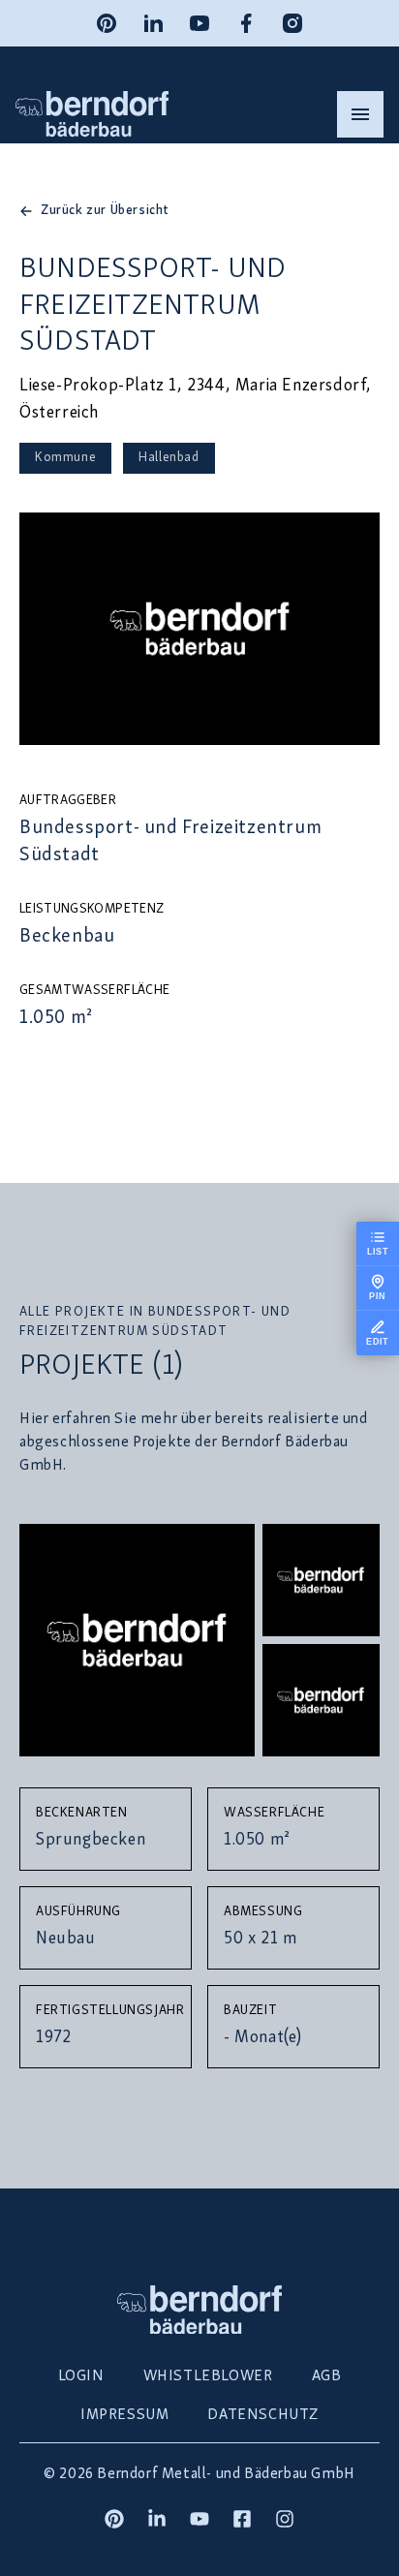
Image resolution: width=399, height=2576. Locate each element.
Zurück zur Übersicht (105, 211)
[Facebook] (246, 23)
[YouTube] (199, 23)
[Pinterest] (107, 23)
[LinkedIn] (153, 23)
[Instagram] (292, 23)
